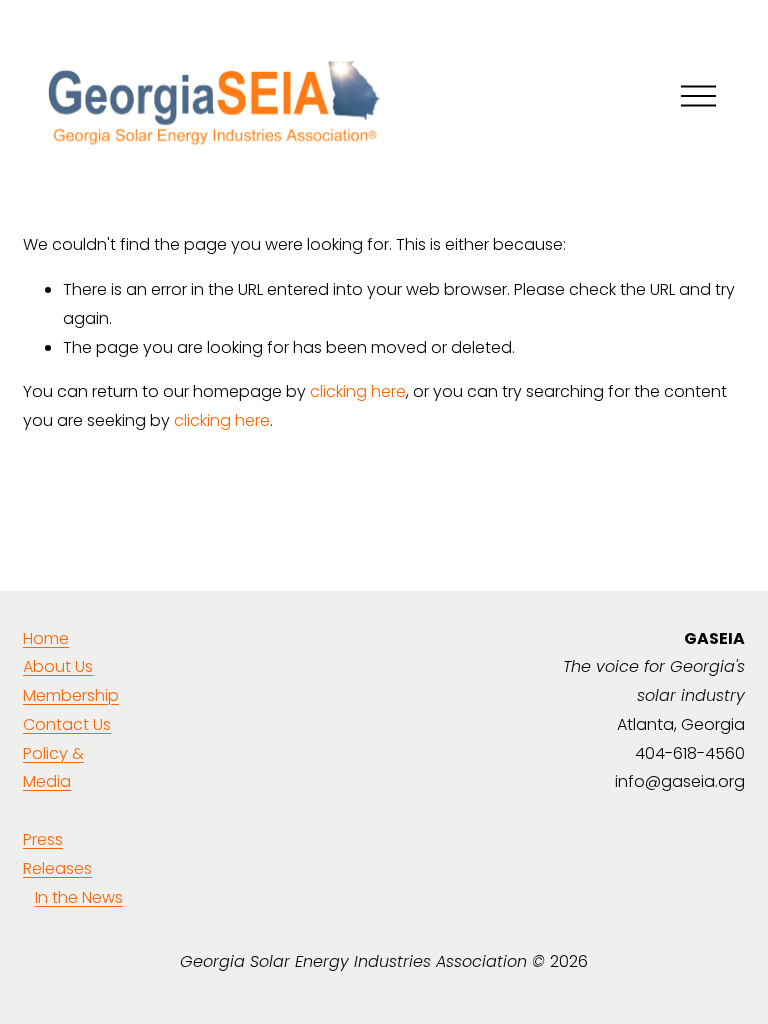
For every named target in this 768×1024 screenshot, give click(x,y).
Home (46, 638)
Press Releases (57, 854)
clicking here (358, 391)
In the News (79, 897)
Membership (71, 695)
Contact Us (67, 724)
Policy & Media (53, 768)
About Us (58, 666)
